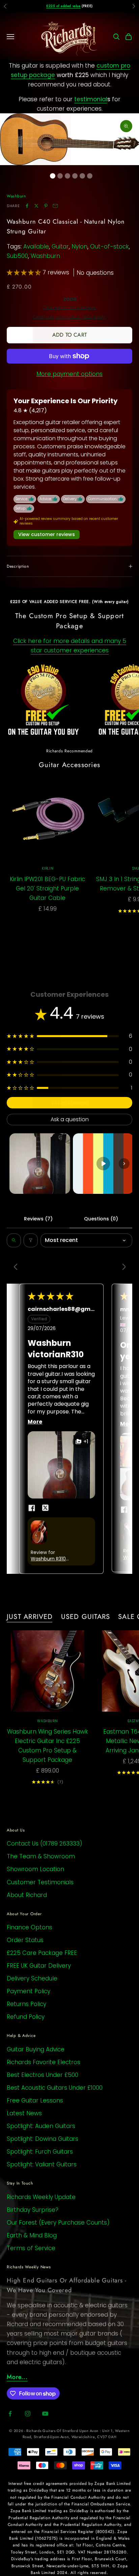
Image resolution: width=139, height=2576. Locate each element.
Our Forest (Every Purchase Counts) (58, 2223)
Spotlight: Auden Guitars (41, 2126)
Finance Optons (30, 1927)
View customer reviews (47, 534)
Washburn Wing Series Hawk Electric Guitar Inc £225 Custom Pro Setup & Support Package (48, 1746)
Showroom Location (35, 1869)
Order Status (25, 1940)
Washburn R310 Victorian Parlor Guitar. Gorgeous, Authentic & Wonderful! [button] (51, 1559)
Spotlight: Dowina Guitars (43, 2139)
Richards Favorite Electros (44, 2062)
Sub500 (17, 256)
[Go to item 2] (103, 1164)
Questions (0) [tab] (101, 1219)
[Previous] (18, 1267)
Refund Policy (26, 2017)
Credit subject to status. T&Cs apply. (69, 317)
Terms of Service (31, 2248)
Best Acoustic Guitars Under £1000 (55, 2088)
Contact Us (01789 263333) (45, 1844)
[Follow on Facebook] (10, 2414)
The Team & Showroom (41, 1856)
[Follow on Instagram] (28, 2414)
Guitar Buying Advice (36, 2049)
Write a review (69, 1103)
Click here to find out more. (69, 308)
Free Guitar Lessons (35, 2100)
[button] (25, 272)
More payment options (69, 374)
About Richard (27, 1895)
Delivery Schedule (32, 1978)
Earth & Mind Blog (32, 2235)
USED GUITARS (86, 1617)
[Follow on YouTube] (45, 2414)
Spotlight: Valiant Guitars (42, 2164)
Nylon (79, 247)
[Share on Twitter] (36, 206)
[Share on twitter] (45, 1508)
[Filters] (31, 1240)
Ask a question (70, 1119)
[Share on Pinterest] (46, 206)
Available (36, 247)
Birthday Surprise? (33, 2210)
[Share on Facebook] (27, 206)
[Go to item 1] (40, 1164)
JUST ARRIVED (30, 1617)
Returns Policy (26, 2004)
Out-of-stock (109, 247)
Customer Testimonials (40, 1882)
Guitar (60, 247)
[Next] (121, 1267)
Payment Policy (29, 1991)
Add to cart (69, 335)
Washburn (16, 196)
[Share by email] (55, 206)
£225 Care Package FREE (42, 1953)
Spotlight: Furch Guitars (40, 2152)
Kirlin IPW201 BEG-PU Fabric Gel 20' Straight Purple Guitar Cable (47, 888)
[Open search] (14, 1240)
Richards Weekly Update (41, 2197)
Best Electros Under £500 (43, 2075)
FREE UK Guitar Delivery (39, 1966)
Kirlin (48, 868)
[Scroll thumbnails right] (124, 1164)
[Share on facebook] (32, 1508)
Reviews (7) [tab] (38, 1219)
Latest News (24, 2113)
